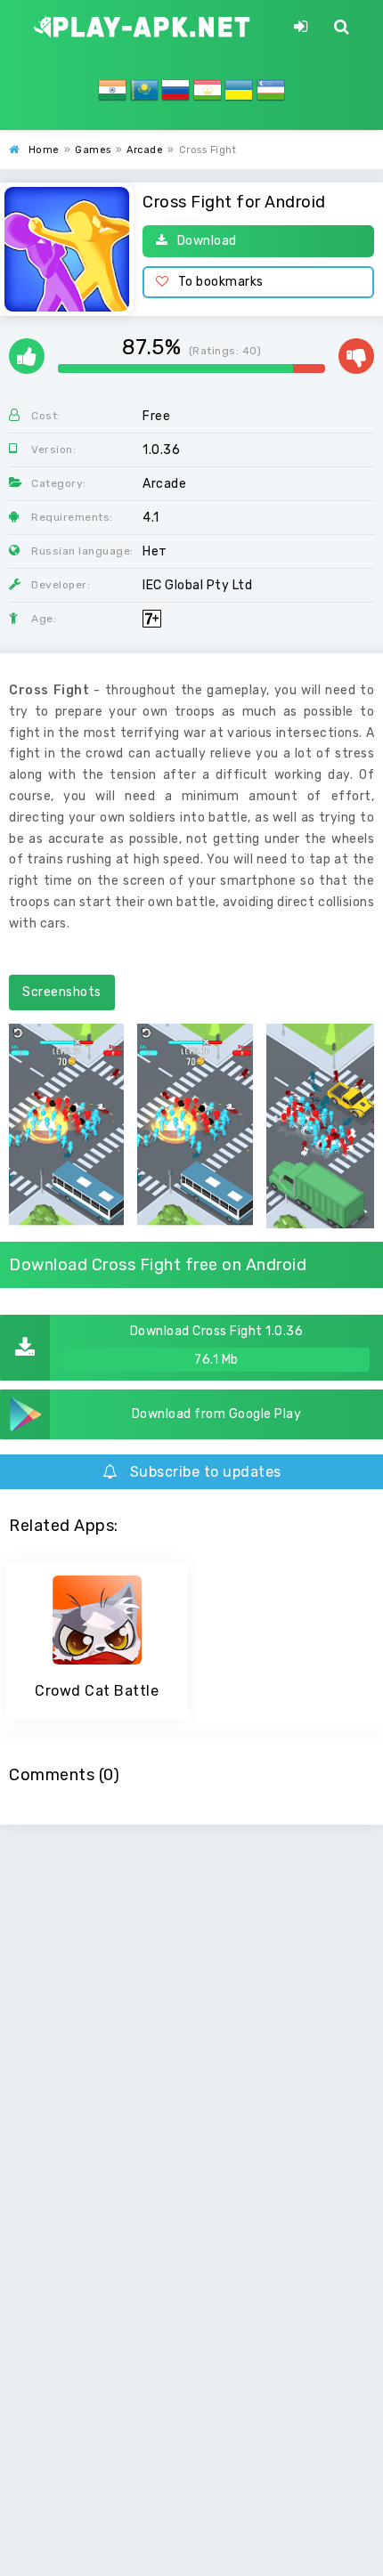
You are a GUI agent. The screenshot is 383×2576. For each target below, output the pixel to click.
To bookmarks (221, 282)
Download (207, 241)
